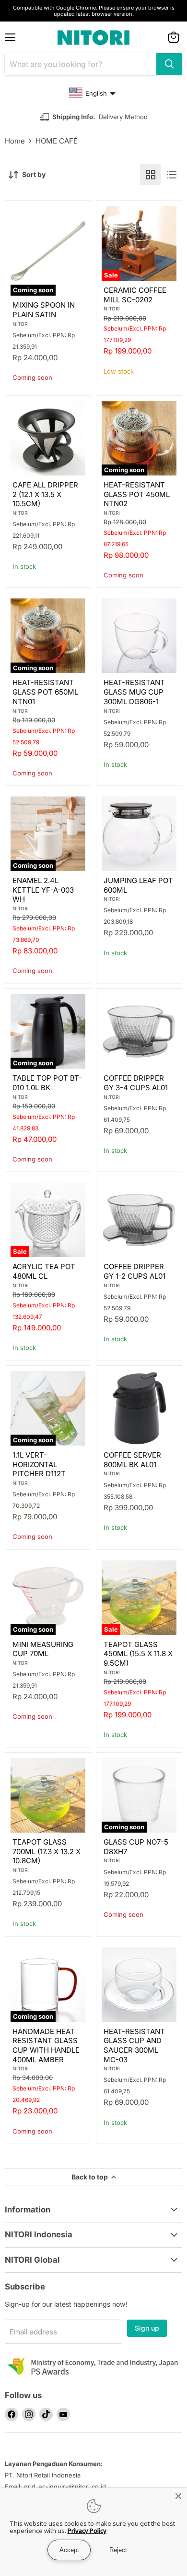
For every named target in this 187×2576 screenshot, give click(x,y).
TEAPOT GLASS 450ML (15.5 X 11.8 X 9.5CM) (138, 1654)
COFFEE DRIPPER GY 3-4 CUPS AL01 (136, 1083)
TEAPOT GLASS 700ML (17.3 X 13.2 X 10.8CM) (47, 1851)
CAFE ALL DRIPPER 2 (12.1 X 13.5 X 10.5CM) (45, 494)
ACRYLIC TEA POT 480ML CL (44, 1271)
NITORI (21, 324)
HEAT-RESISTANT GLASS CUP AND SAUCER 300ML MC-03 (134, 2045)
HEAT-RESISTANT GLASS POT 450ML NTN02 (137, 494)
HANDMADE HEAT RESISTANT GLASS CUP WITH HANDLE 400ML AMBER (46, 2045)
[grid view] (151, 175)
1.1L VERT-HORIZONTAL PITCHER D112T (39, 1464)
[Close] (178, 2496)
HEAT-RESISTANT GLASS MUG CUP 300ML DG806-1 (134, 692)
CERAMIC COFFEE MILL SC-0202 (135, 295)
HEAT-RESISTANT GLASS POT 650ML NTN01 (45, 692)
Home (15, 141)
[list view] (172, 175)
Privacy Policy (87, 2531)
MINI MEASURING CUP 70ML (43, 1649)
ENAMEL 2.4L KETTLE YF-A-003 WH (43, 890)
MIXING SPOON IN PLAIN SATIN (44, 310)
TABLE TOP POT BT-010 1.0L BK (47, 1083)
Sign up (147, 2328)
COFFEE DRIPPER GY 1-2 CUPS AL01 (134, 1271)
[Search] (169, 64)
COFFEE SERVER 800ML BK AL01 (132, 1460)
